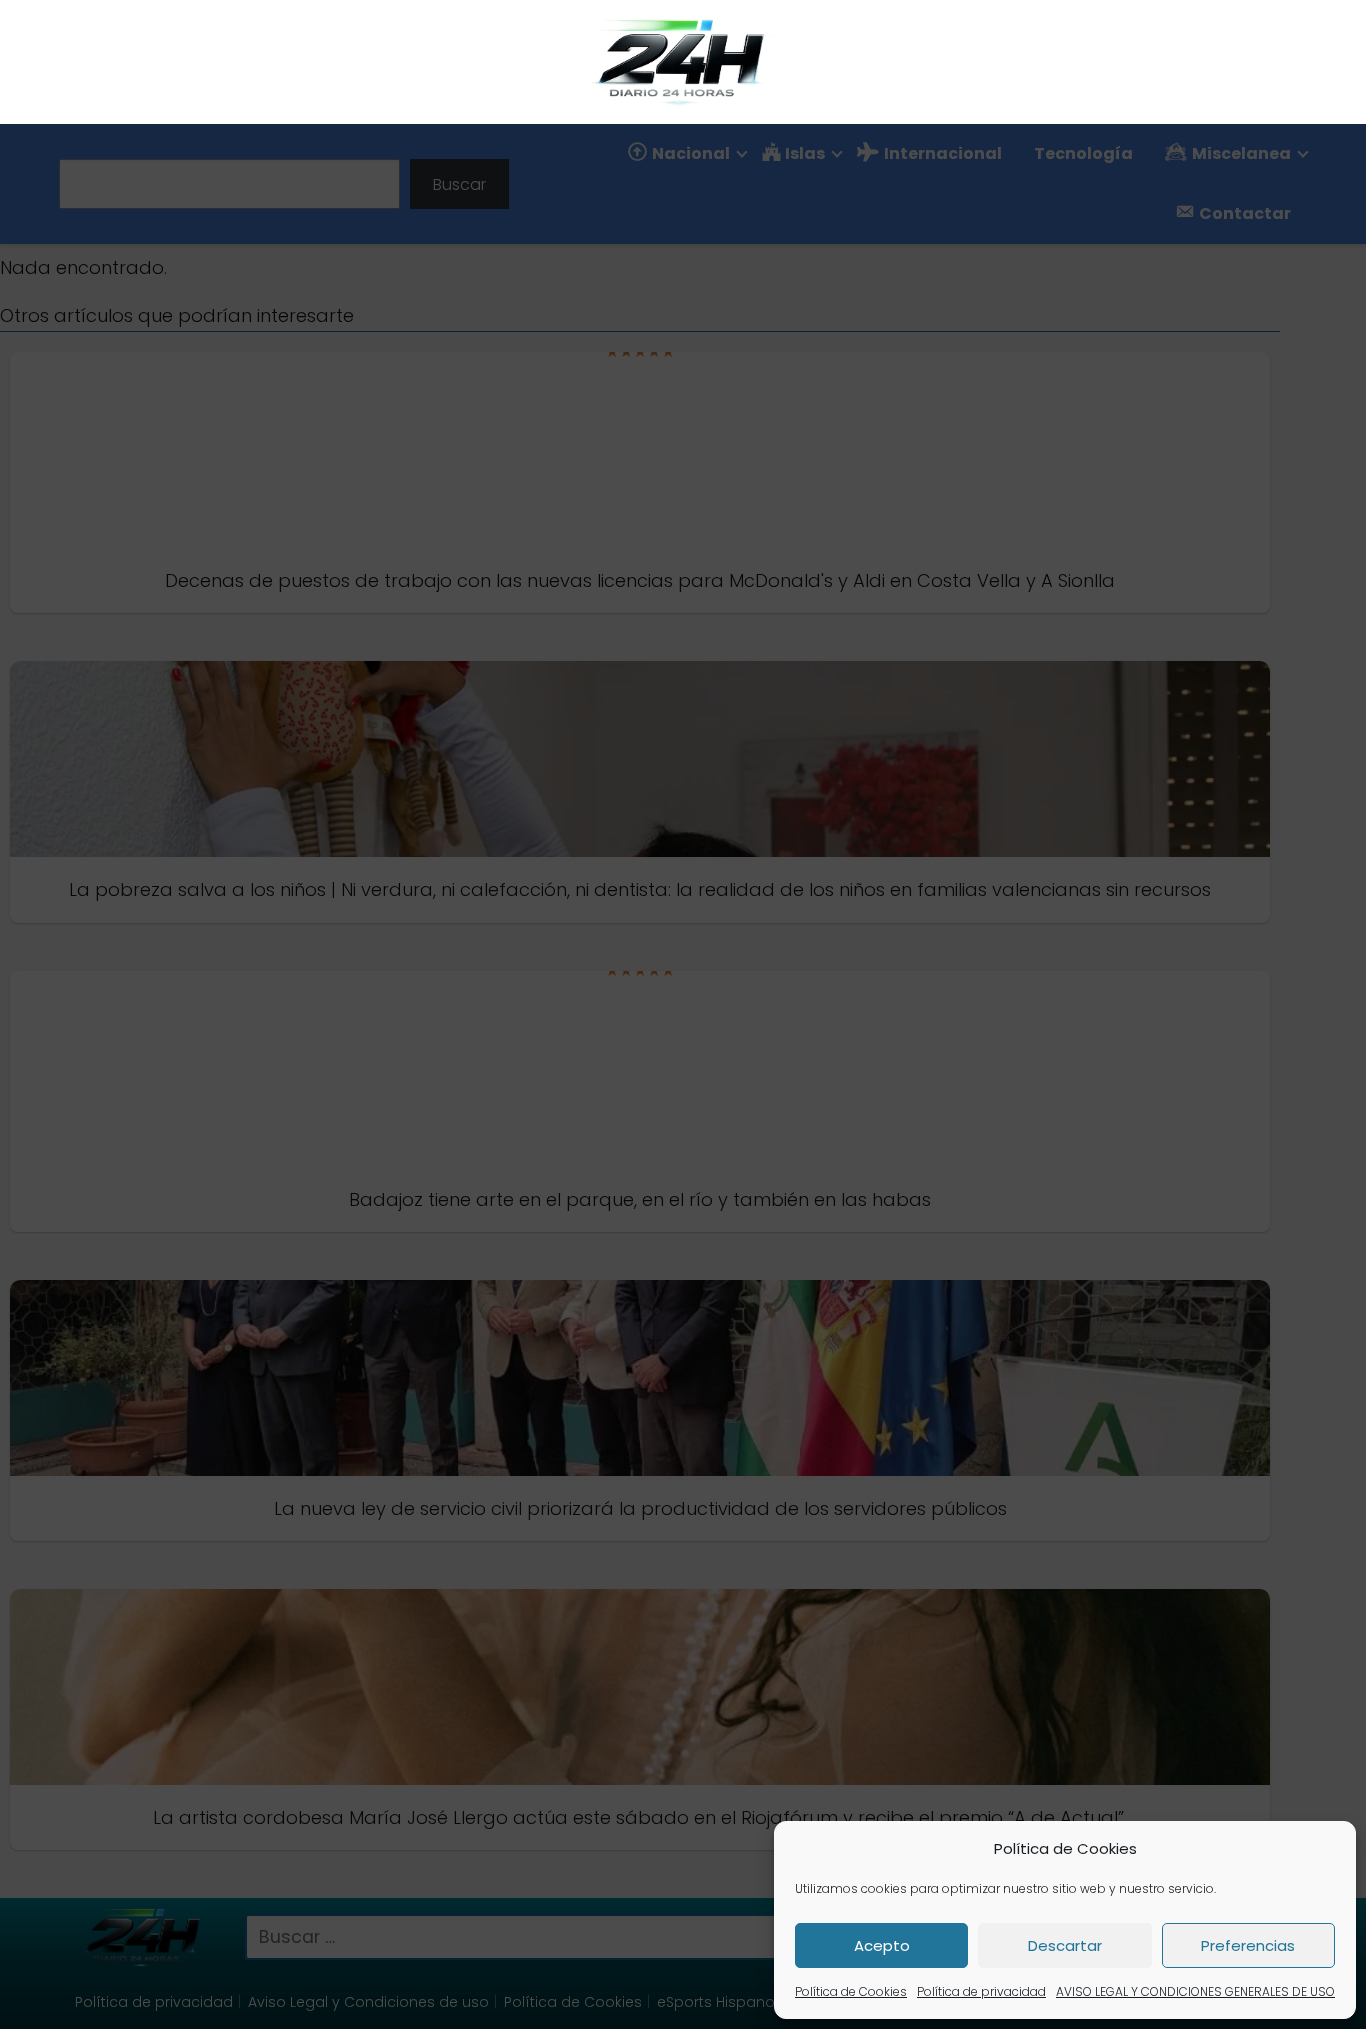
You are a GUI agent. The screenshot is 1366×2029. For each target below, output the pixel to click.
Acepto (882, 1945)
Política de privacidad (981, 1991)
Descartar (1065, 1945)
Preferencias (1248, 1945)
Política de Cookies (851, 1991)
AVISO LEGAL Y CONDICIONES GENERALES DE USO (1195, 1991)
